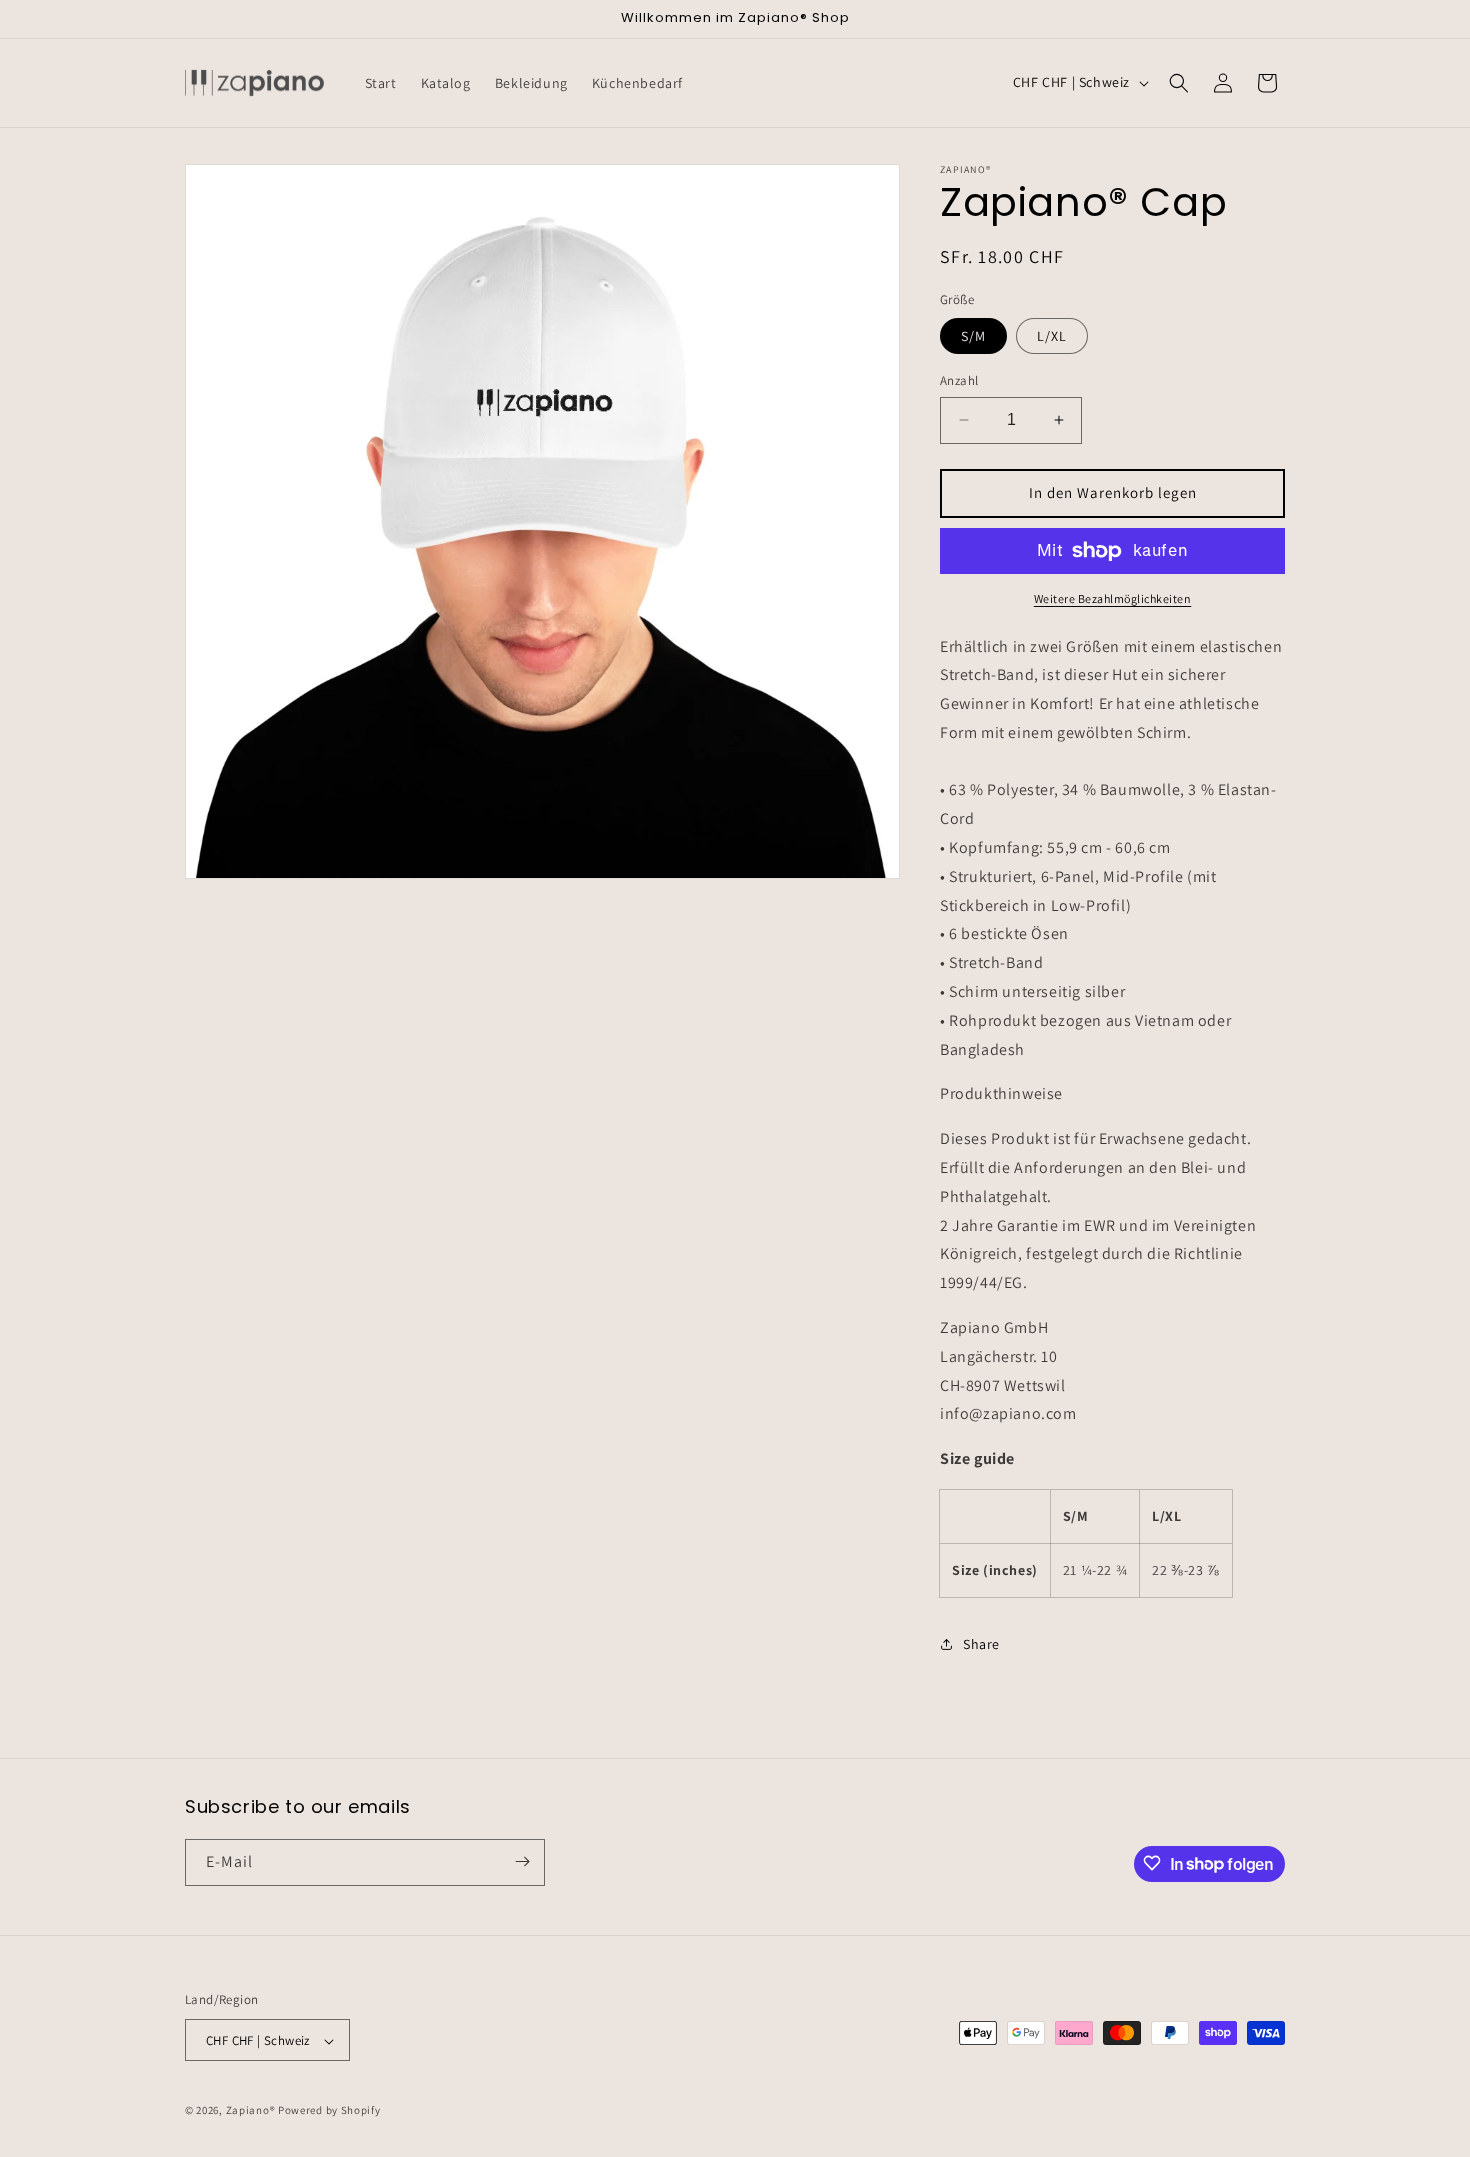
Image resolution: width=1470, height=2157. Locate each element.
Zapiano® (251, 2111)
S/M (973, 336)
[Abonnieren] (522, 1861)
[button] (1179, 83)
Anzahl (959, 380)
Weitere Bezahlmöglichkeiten (1113, 598)
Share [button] (981, 1644)
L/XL (1052, 336)
